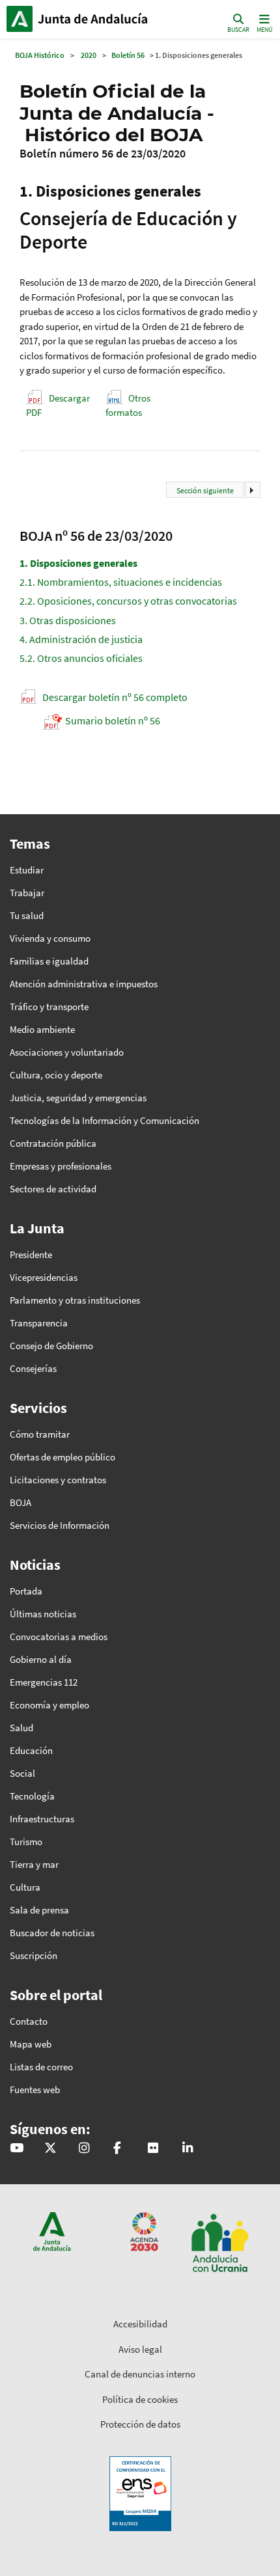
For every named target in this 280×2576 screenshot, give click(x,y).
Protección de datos (140, 2424)
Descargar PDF (58, 405)
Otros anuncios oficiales (81, 658)
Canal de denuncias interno (140, 2374)
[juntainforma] (153, 2149)
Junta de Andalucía (20, 19)
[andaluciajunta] (50, 2149)
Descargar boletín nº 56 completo (115, 697)
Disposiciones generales (78, 563)
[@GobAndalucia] (17, 2149)
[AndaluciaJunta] (117, 2149)
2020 (89, 55)
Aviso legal (140, 2349)
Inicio (95, 19)
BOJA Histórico (40, 55)
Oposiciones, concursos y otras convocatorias (128, 601)
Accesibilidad (140, 2324)
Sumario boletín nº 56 (113, 720)
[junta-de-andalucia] (188, 2149)
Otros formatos (128, 405)
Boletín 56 (128, 55)
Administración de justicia (81, 639)
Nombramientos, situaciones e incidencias (121, 582)
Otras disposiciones (68, 620)
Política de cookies (140, 2399)
